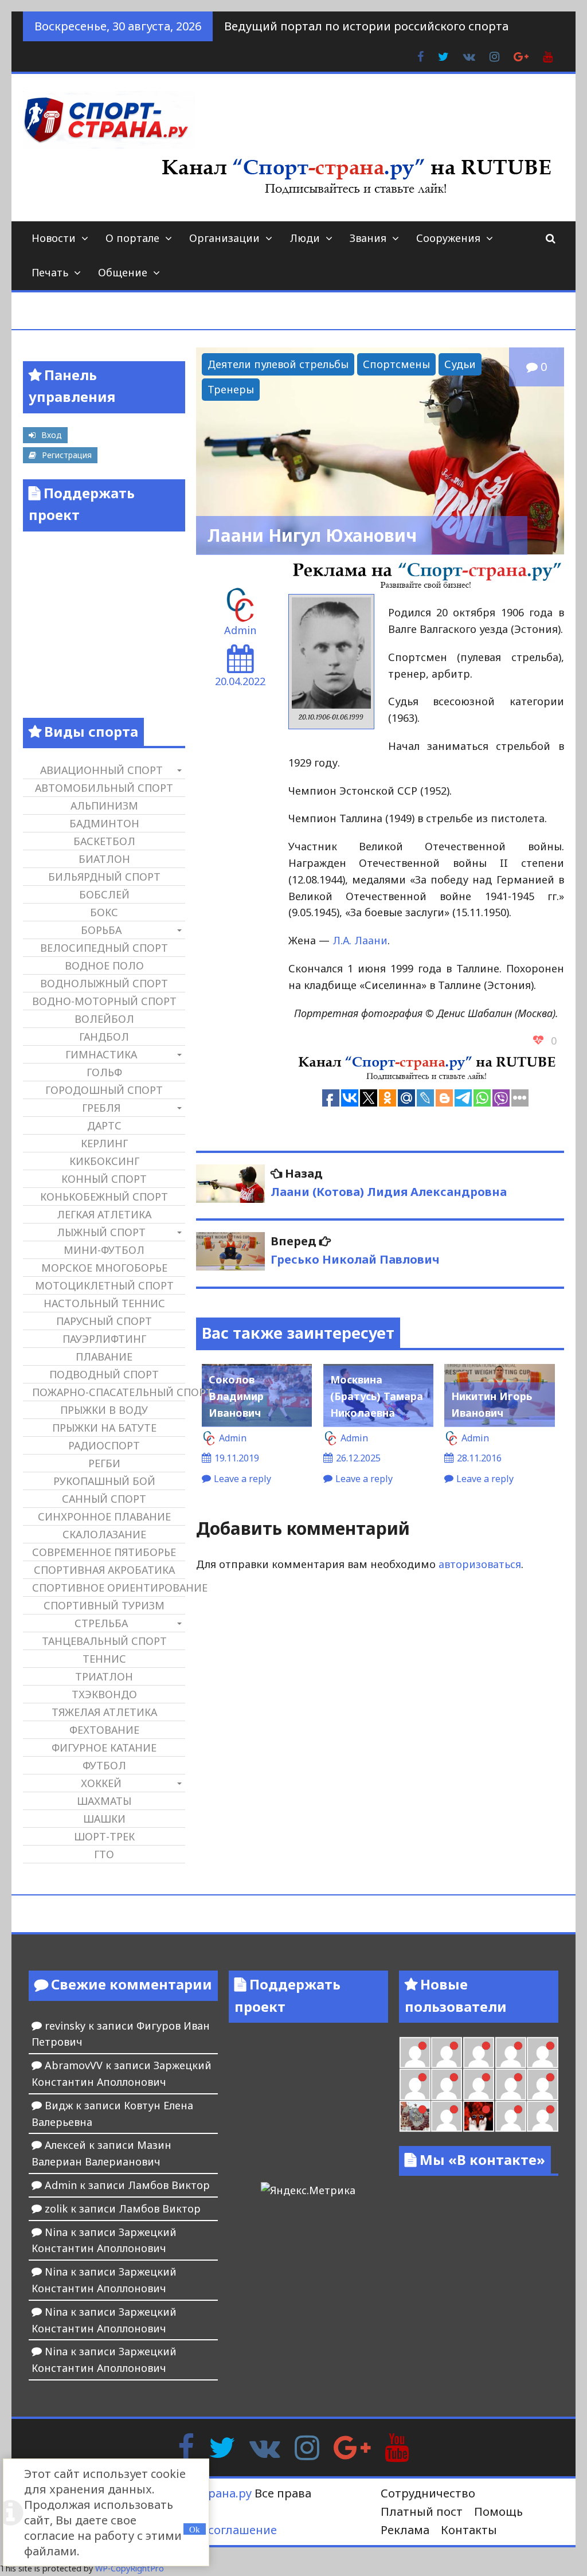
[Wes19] (415, 2116)
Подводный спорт (104, 1374)
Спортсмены (396, 364)
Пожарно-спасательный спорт (108, 1392)
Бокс (104, 912)
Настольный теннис (104, 1303)
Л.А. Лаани (360, 940)
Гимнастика (101, 1054)
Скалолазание (104, 1534)
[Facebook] (186, 2446)
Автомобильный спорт (104, 788)
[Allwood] (415, 2053)
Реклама (405, 2530)
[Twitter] (222, 2446)
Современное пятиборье (104, 1552)
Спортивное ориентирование (108, 1588)
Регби (104, 1463)
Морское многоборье (104, 1268)
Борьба (101, 930)
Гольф (104, 1072)
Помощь (498, 2511)
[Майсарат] (479, 2116)
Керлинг (104, 1143)
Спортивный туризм (104, 1605)
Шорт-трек (104, 1836)
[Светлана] (511, 2084)
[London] (447, 2053)
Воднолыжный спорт (104, 983)
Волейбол (104, 1019)
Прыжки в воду (104, 1410)
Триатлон (104, 1676)
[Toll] (542, 2053)
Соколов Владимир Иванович (236, 1396)
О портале (132, 238)
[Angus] (479, 2053)
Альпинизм (104, 806)
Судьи (460, 364)
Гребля (101, 1108)
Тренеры (231, 389)
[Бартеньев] (511, 2116)
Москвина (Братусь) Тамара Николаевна (377, 1396)
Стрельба (101, 1623)
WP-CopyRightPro (130, 2568)
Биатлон (104, 859)
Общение (123, 272)
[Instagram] (307, 2446)
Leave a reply (242, 1479)
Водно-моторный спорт (104, 1001)
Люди (305, 238)
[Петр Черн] (415, 2084)
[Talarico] (511, 2053)
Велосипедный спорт (104, 948)
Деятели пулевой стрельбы (278, 364)
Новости (54, 238)
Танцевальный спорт (104, 1641)
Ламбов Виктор (169, 2185)
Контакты (469, 2530)
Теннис (104, 1659)
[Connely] (479, 2084)
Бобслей (104, 894)
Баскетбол (104, 841)
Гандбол (104, 1037)
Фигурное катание (104, 1748)
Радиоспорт (104, 1445)
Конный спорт (104, 1179)
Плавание (104, 1357)
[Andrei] (542, 2116)
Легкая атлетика (104, 1214)
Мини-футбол (104, 1250)
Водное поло (104, 965)
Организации (224, 238)
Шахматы (104, 1801)
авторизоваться (480, 1564)
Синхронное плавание (104, 1516)
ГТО (104, 1854)
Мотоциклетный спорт (104, 1285)
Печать (50, 272)
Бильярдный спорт (104, 877)
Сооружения (448, 238)
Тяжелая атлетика (104, 1712)
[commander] (542, 2084)
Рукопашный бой (104, 1481)
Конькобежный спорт (104, 1197)
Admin (240, 630)
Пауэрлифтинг (104, 1339)
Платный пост (422, 2511)
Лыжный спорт (101, 1232)
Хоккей (101, 1783)
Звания (368, 238)
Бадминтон (104, 823)
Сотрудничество (428, 2493)
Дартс (104, 1125)
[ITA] (447, 2116)
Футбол (104, 1765)
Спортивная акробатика (104, 1570)
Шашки (104, 1819)
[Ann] (447, 2084)
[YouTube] (397, 2446)
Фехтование (104, 1730)
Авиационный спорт (101, 770)
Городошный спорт (104, 1090)
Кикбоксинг (104, 1161)
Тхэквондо (104, 1694)
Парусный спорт (104, 1321)
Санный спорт (104, 1499)
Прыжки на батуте (104, 1428)
